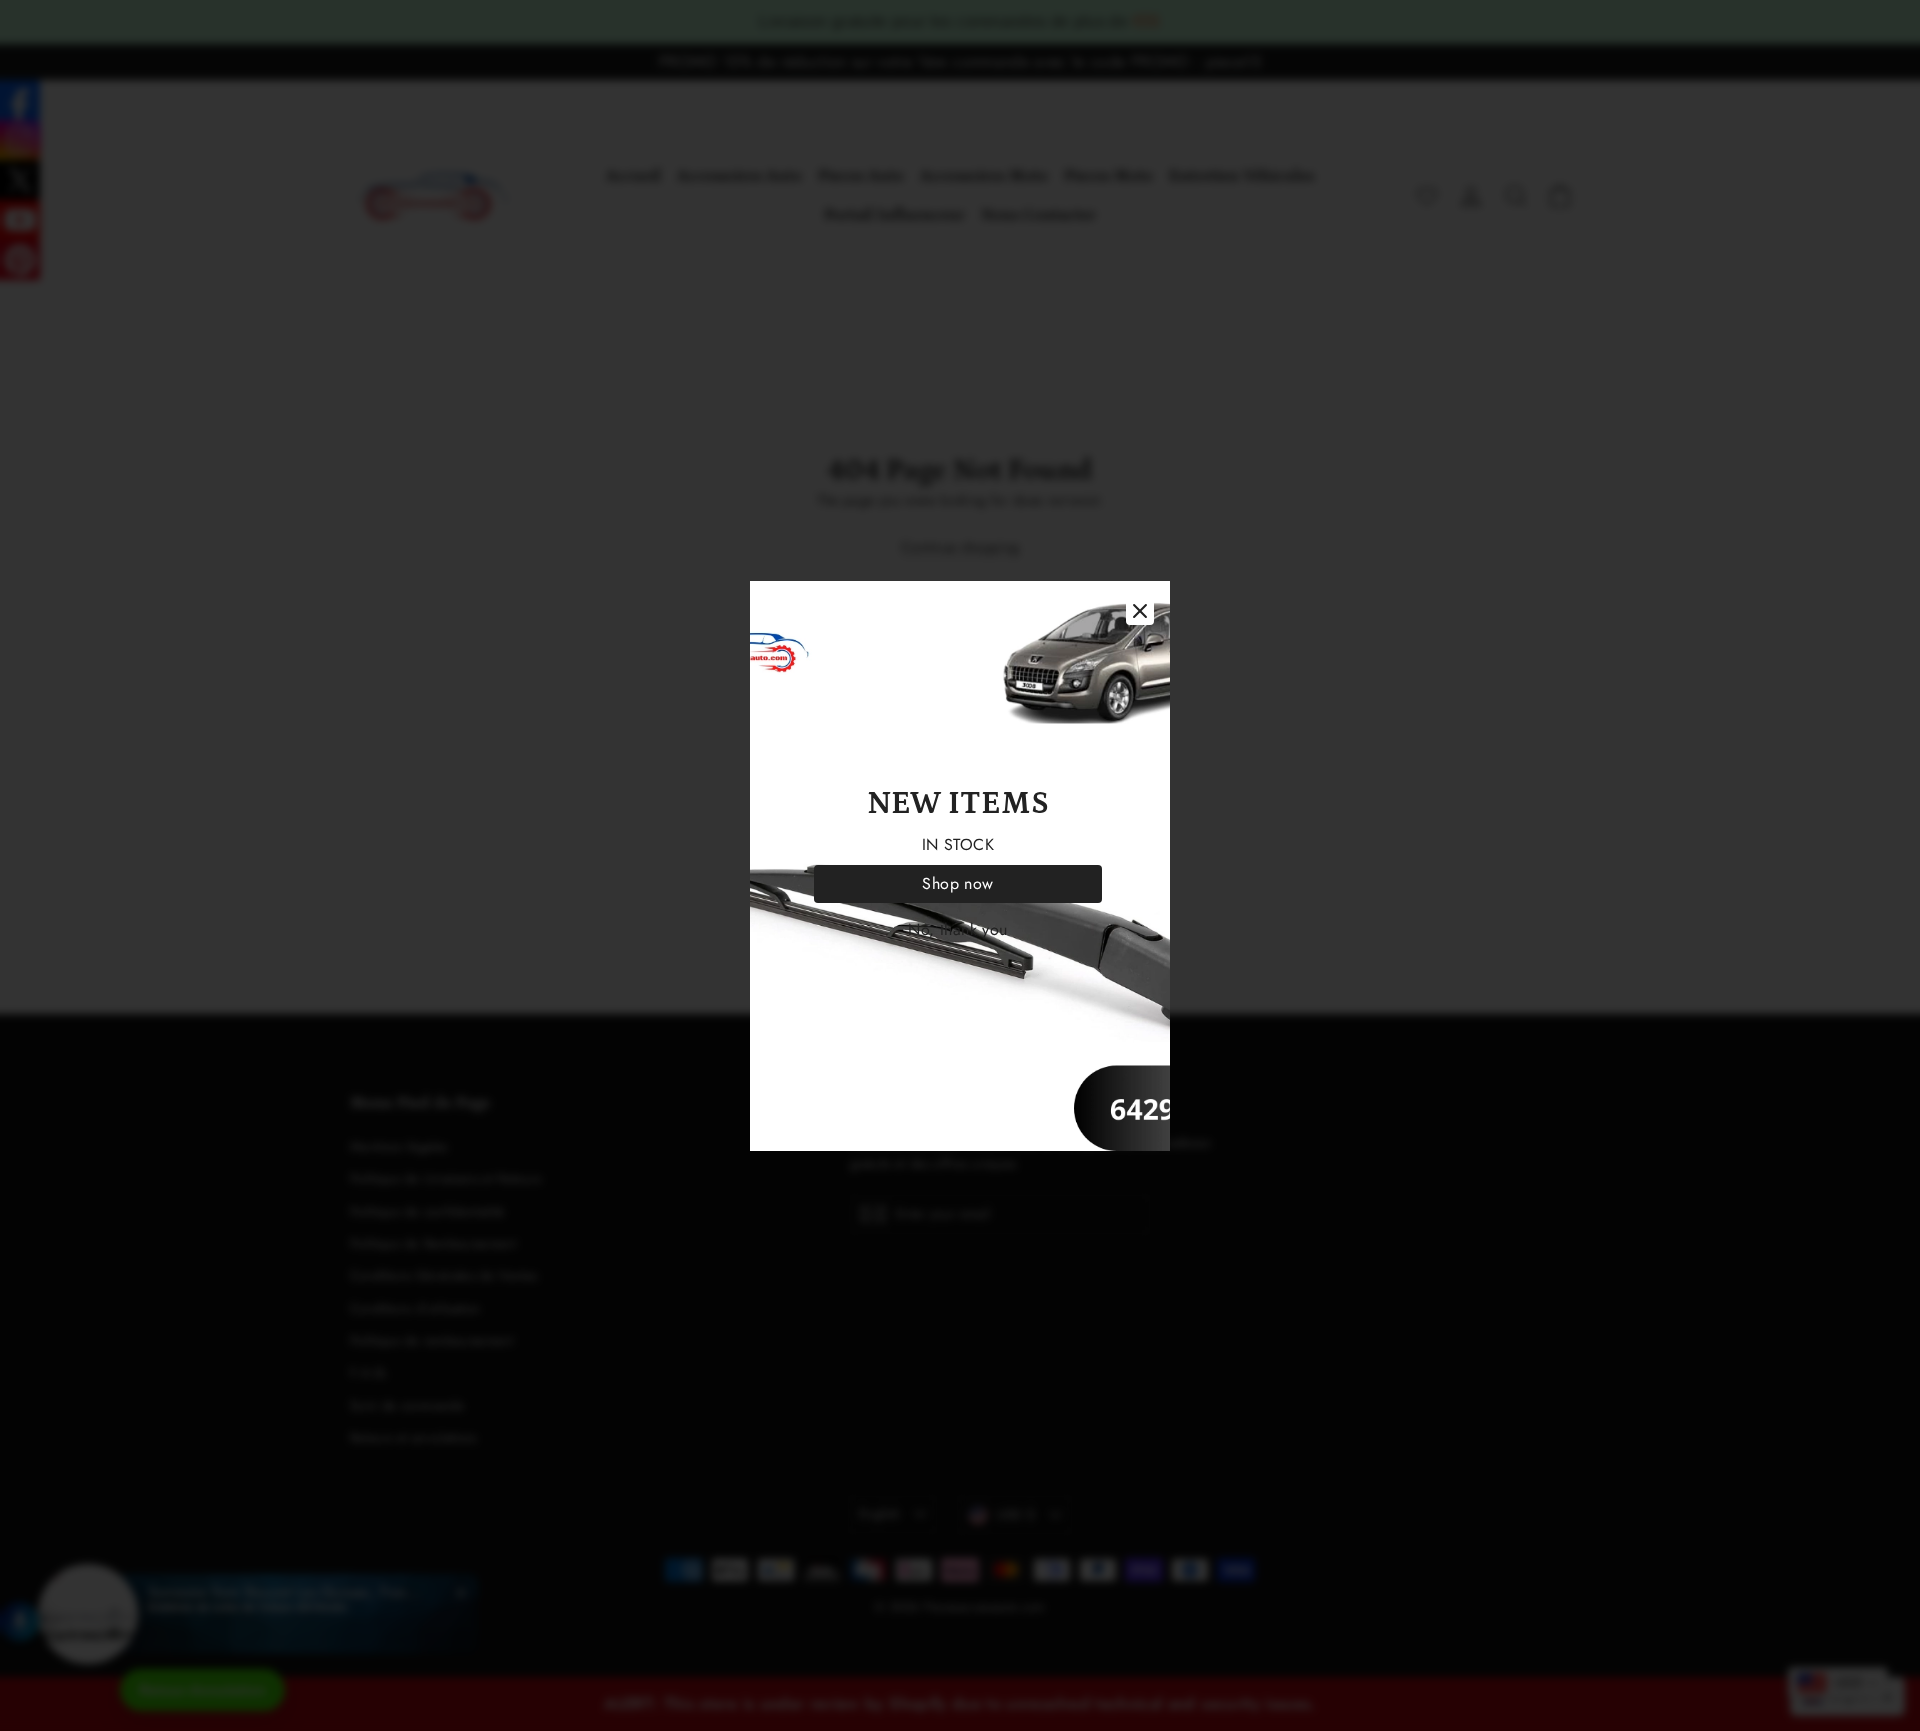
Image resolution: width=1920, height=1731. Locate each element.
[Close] (1140, 611)
